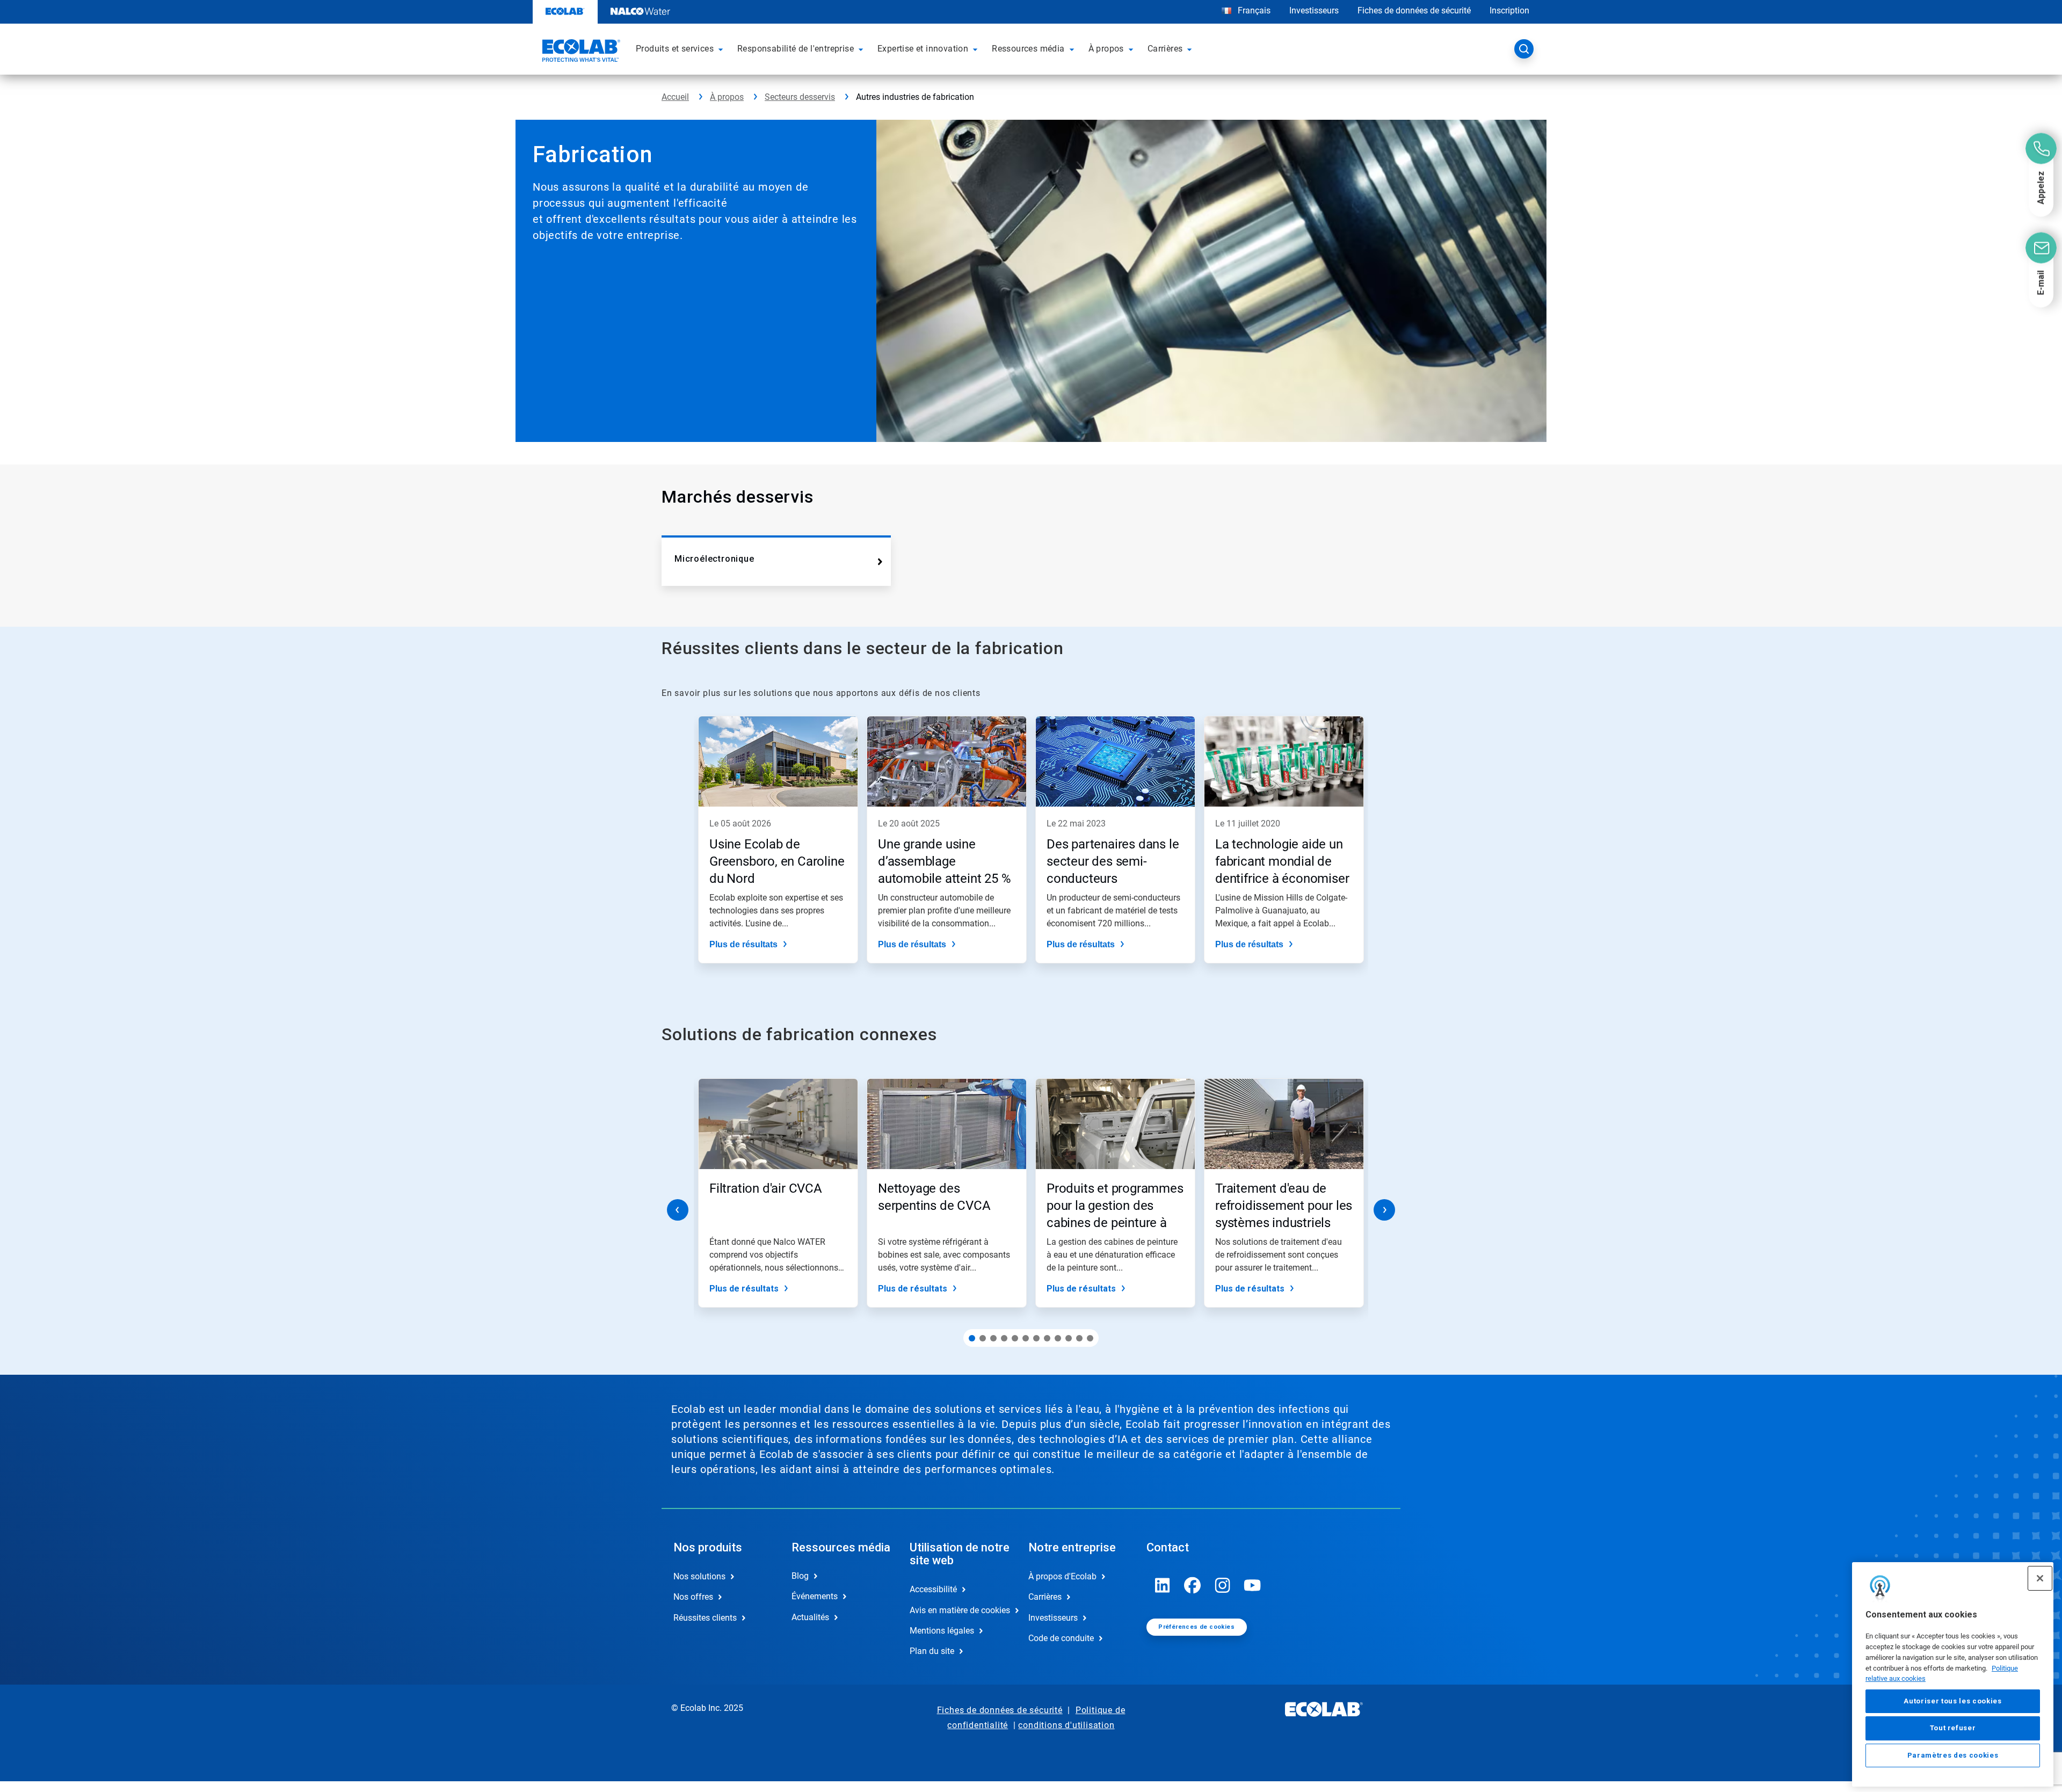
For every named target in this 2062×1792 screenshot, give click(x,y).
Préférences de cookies (1196, 1627)
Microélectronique (714, 559)
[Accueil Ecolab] (580, 52)
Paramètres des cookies (1953, 1755)
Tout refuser (1953, 1728)
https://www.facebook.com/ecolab (1193, 1585)
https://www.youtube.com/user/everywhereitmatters (1253, 1585)
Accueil (675, 97)
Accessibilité (933, 1589)
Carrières (1045, 1597)
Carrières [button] (1165, 49)
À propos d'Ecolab (1062, 1576)
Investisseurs (1314, 10)
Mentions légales (942, 1631)
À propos (727, 97)
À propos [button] (1106, 49)
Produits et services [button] (675, 49)
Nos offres (693, 1597)
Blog (800, 1576)
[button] (722, 49)
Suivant (1384, 1210)
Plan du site (932, 1651)
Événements (815, 1596)
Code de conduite (1061, 1638)
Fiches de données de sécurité (1414, 10)
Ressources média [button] (1028, 49)
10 (1069, 1338)
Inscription (1509, 10)
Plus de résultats (743, 944)
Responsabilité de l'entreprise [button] (796, 49)
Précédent (678, 1210)
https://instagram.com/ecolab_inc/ (1223, 1585)
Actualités (810, 1617)
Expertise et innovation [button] (923, 49)
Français (1254, 10)
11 (1079, 1338)
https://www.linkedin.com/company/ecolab (1163, 1585)
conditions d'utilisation (1066, 1725)
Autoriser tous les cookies (1952, 1701)
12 (1090, 1338)
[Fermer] (2040, 1578)
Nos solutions (699, 1576)
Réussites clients (705, 1618)
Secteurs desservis (800, 97)
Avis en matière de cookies (957, 1610)
